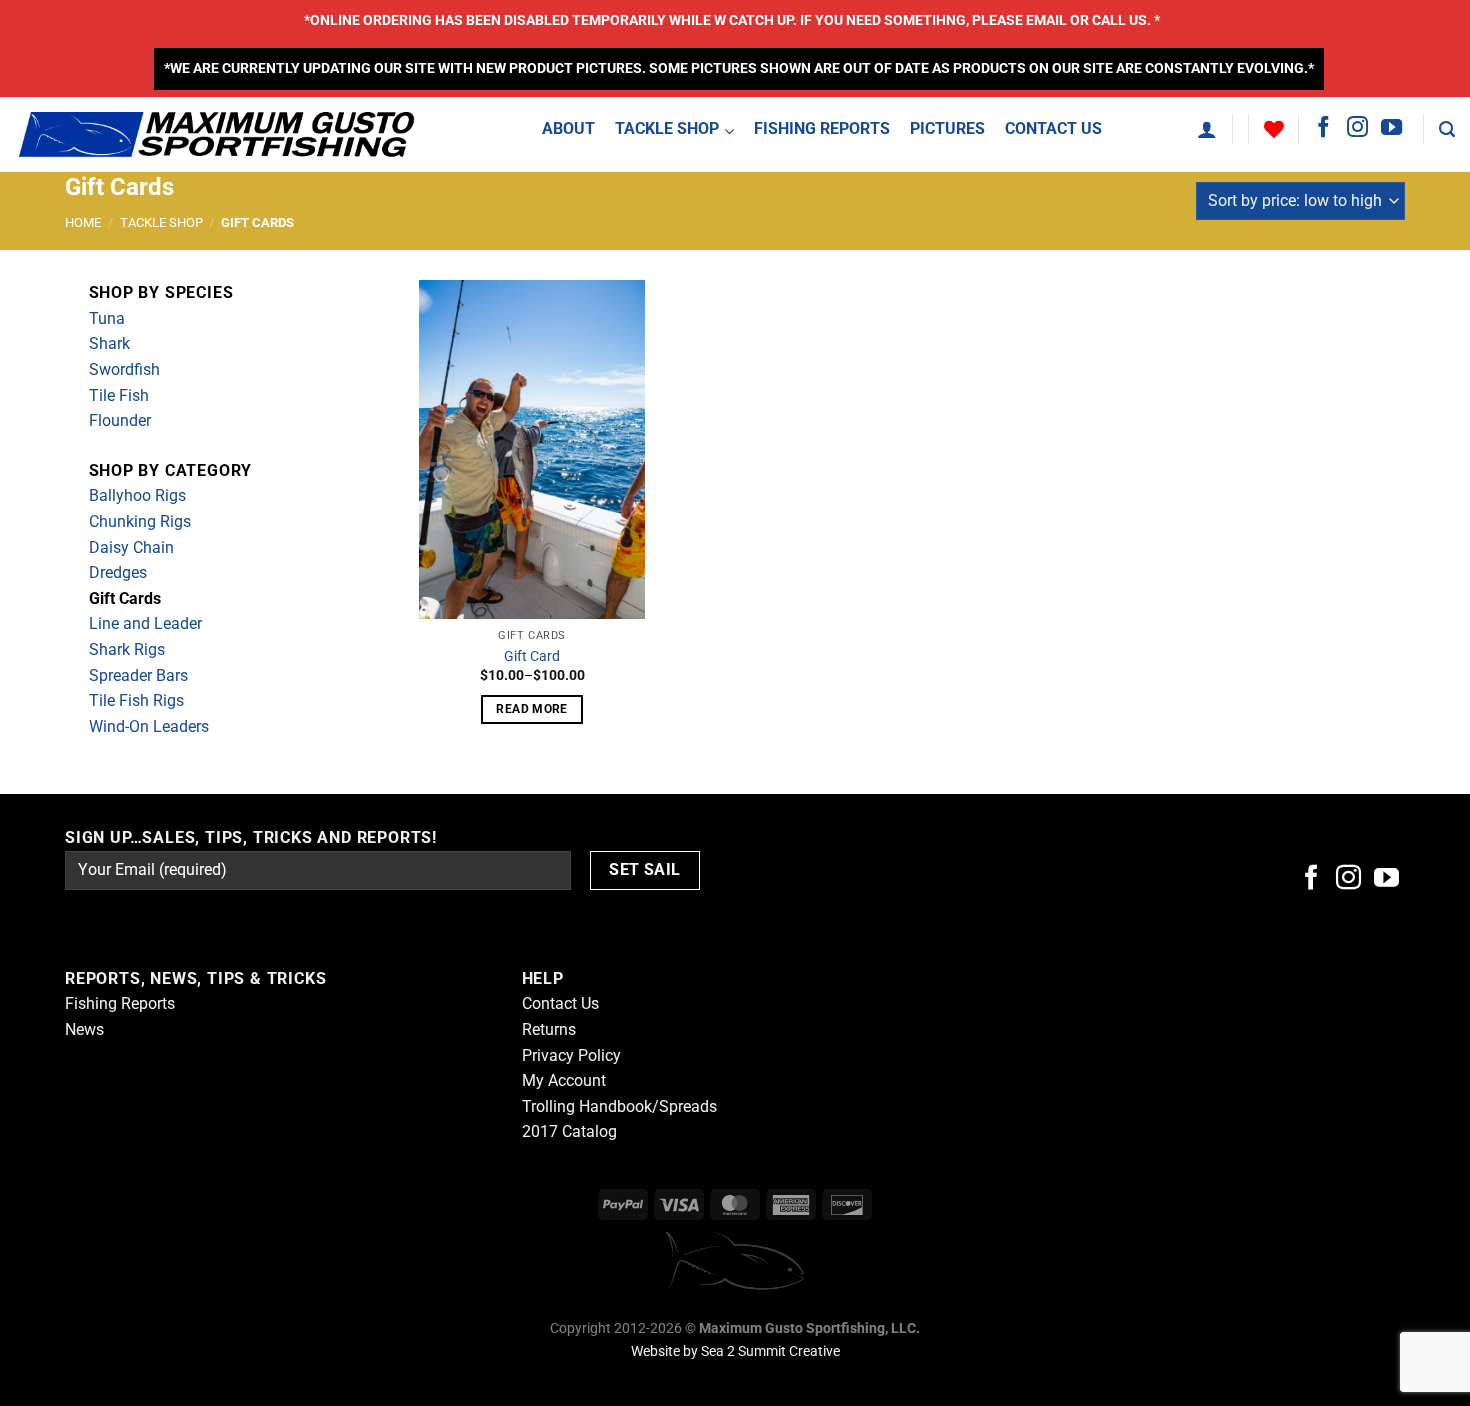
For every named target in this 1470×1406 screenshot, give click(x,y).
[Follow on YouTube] (1391, 128)
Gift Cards (125, 598)
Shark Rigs (127, 649)
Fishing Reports (120, 1003)
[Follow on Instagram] (1357, 128)
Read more (531, 709)
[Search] (1447, 129)
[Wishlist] (1274, 129)
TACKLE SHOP (161, 222)
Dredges (118, 572)
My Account (564, 1080)
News (84, 1029)
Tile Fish (119, 395)
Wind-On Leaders (149, 726)
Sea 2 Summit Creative (770, 1351)
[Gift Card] (532, 449)
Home (83, 222)
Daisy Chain (131, 547)
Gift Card (532, 656)
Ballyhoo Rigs (137, 495)
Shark (109, 343)
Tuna (107, 318)
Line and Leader (145, 623)
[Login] (1207, 129)
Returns (549, 1029)
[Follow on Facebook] (1323, 128)
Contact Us (560, 1003)
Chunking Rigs (140, 521)
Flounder (120, 420)
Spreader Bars (138, 675)
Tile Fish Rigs (136, 700)
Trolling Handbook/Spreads (619, 1106)
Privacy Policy (571, 1055)
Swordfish (124, 369)
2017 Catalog (569, 1131)
